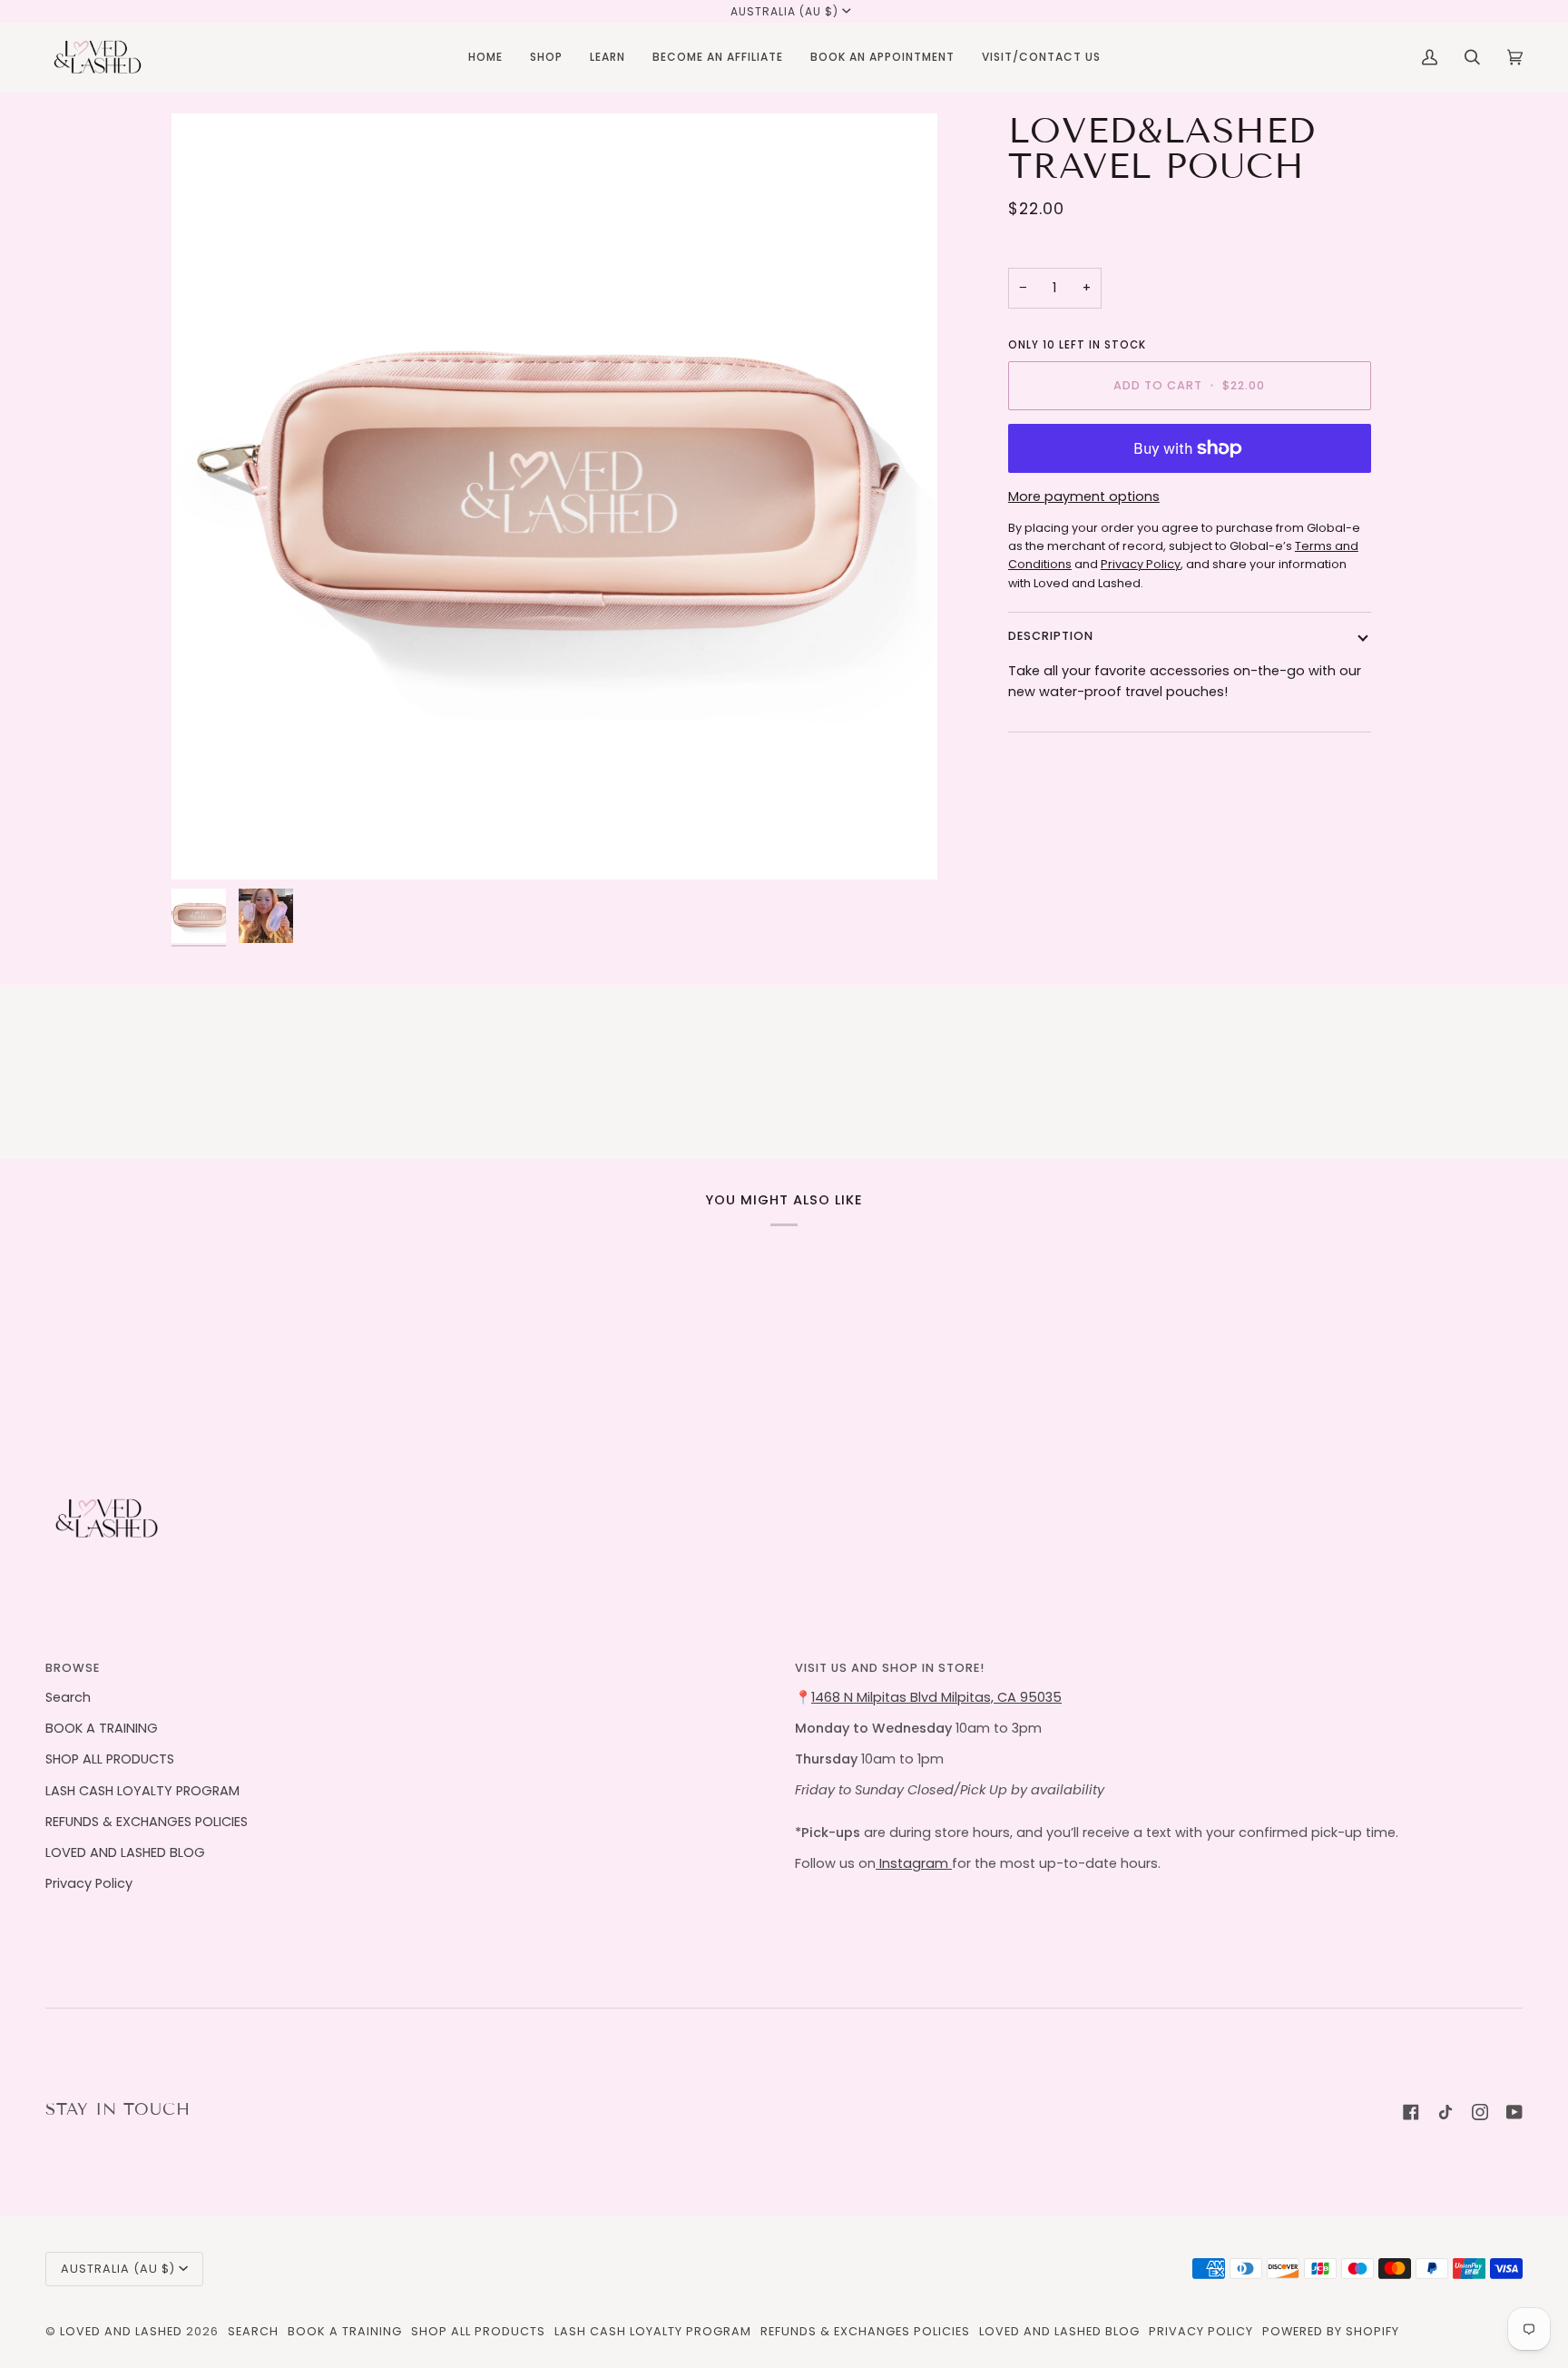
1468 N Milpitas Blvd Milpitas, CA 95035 (936, 1697)
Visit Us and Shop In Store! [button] (890, 1668)
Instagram (914, 1863)
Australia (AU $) (784, 11)
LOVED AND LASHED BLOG (125, 1852)
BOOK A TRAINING (102, 1728)
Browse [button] (73, 1668)
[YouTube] (1514, 2112)
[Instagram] (1480, 2112)
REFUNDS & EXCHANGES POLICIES (147, 1822)
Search (68, 1697)
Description (1051, 636)
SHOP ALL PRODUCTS (110, 1759)
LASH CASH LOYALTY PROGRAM (142, 1791)
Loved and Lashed (121, 2331)
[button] (546, 57)
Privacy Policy (89, 1883)
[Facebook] (1411, 2112)
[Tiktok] (1445, 2112)
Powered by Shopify (1331, 2331)
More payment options (1084, 496)
